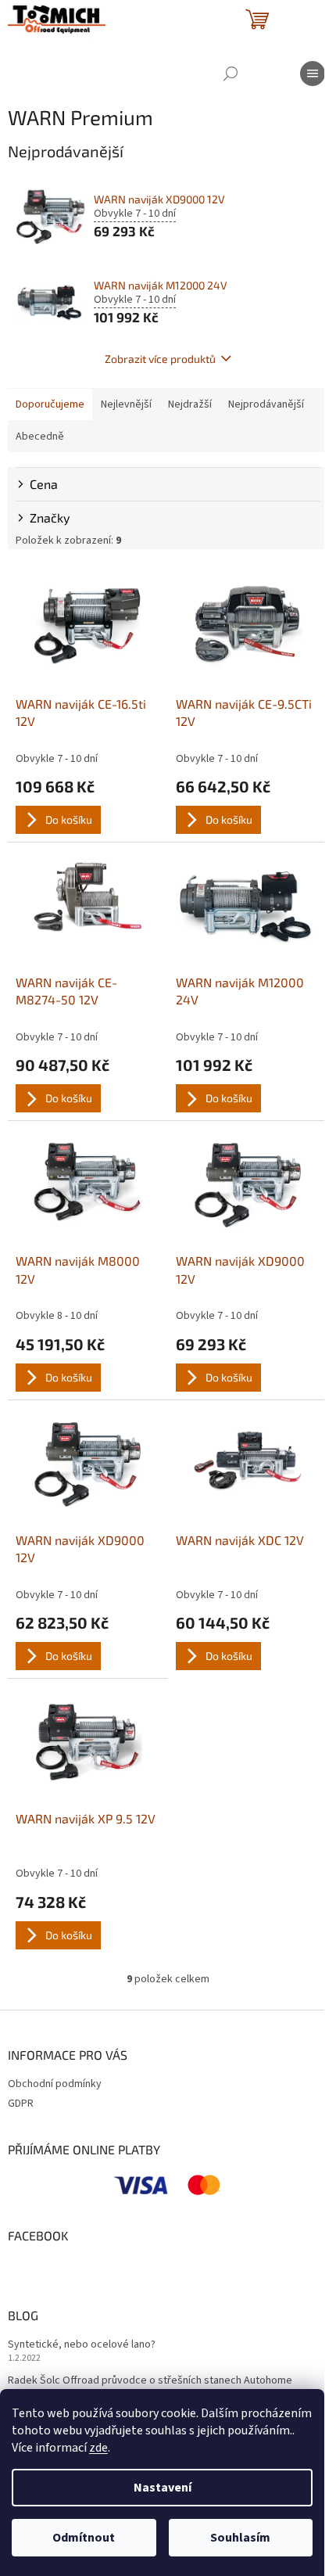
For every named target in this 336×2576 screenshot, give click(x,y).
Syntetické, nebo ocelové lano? (82, 2345)
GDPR (21, 2104)
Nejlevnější (126, 404)
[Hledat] (231, 74)
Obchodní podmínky (55, 2084)
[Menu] (313, 74)
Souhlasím (240, 2538)
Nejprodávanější (266, 404)
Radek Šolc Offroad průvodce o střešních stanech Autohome (150, 2381)
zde (98, 2448)
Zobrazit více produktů (160, 359)
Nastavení (163, 2488)
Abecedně (40, 437)
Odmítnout (84, 2538)
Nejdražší (190, 404)
